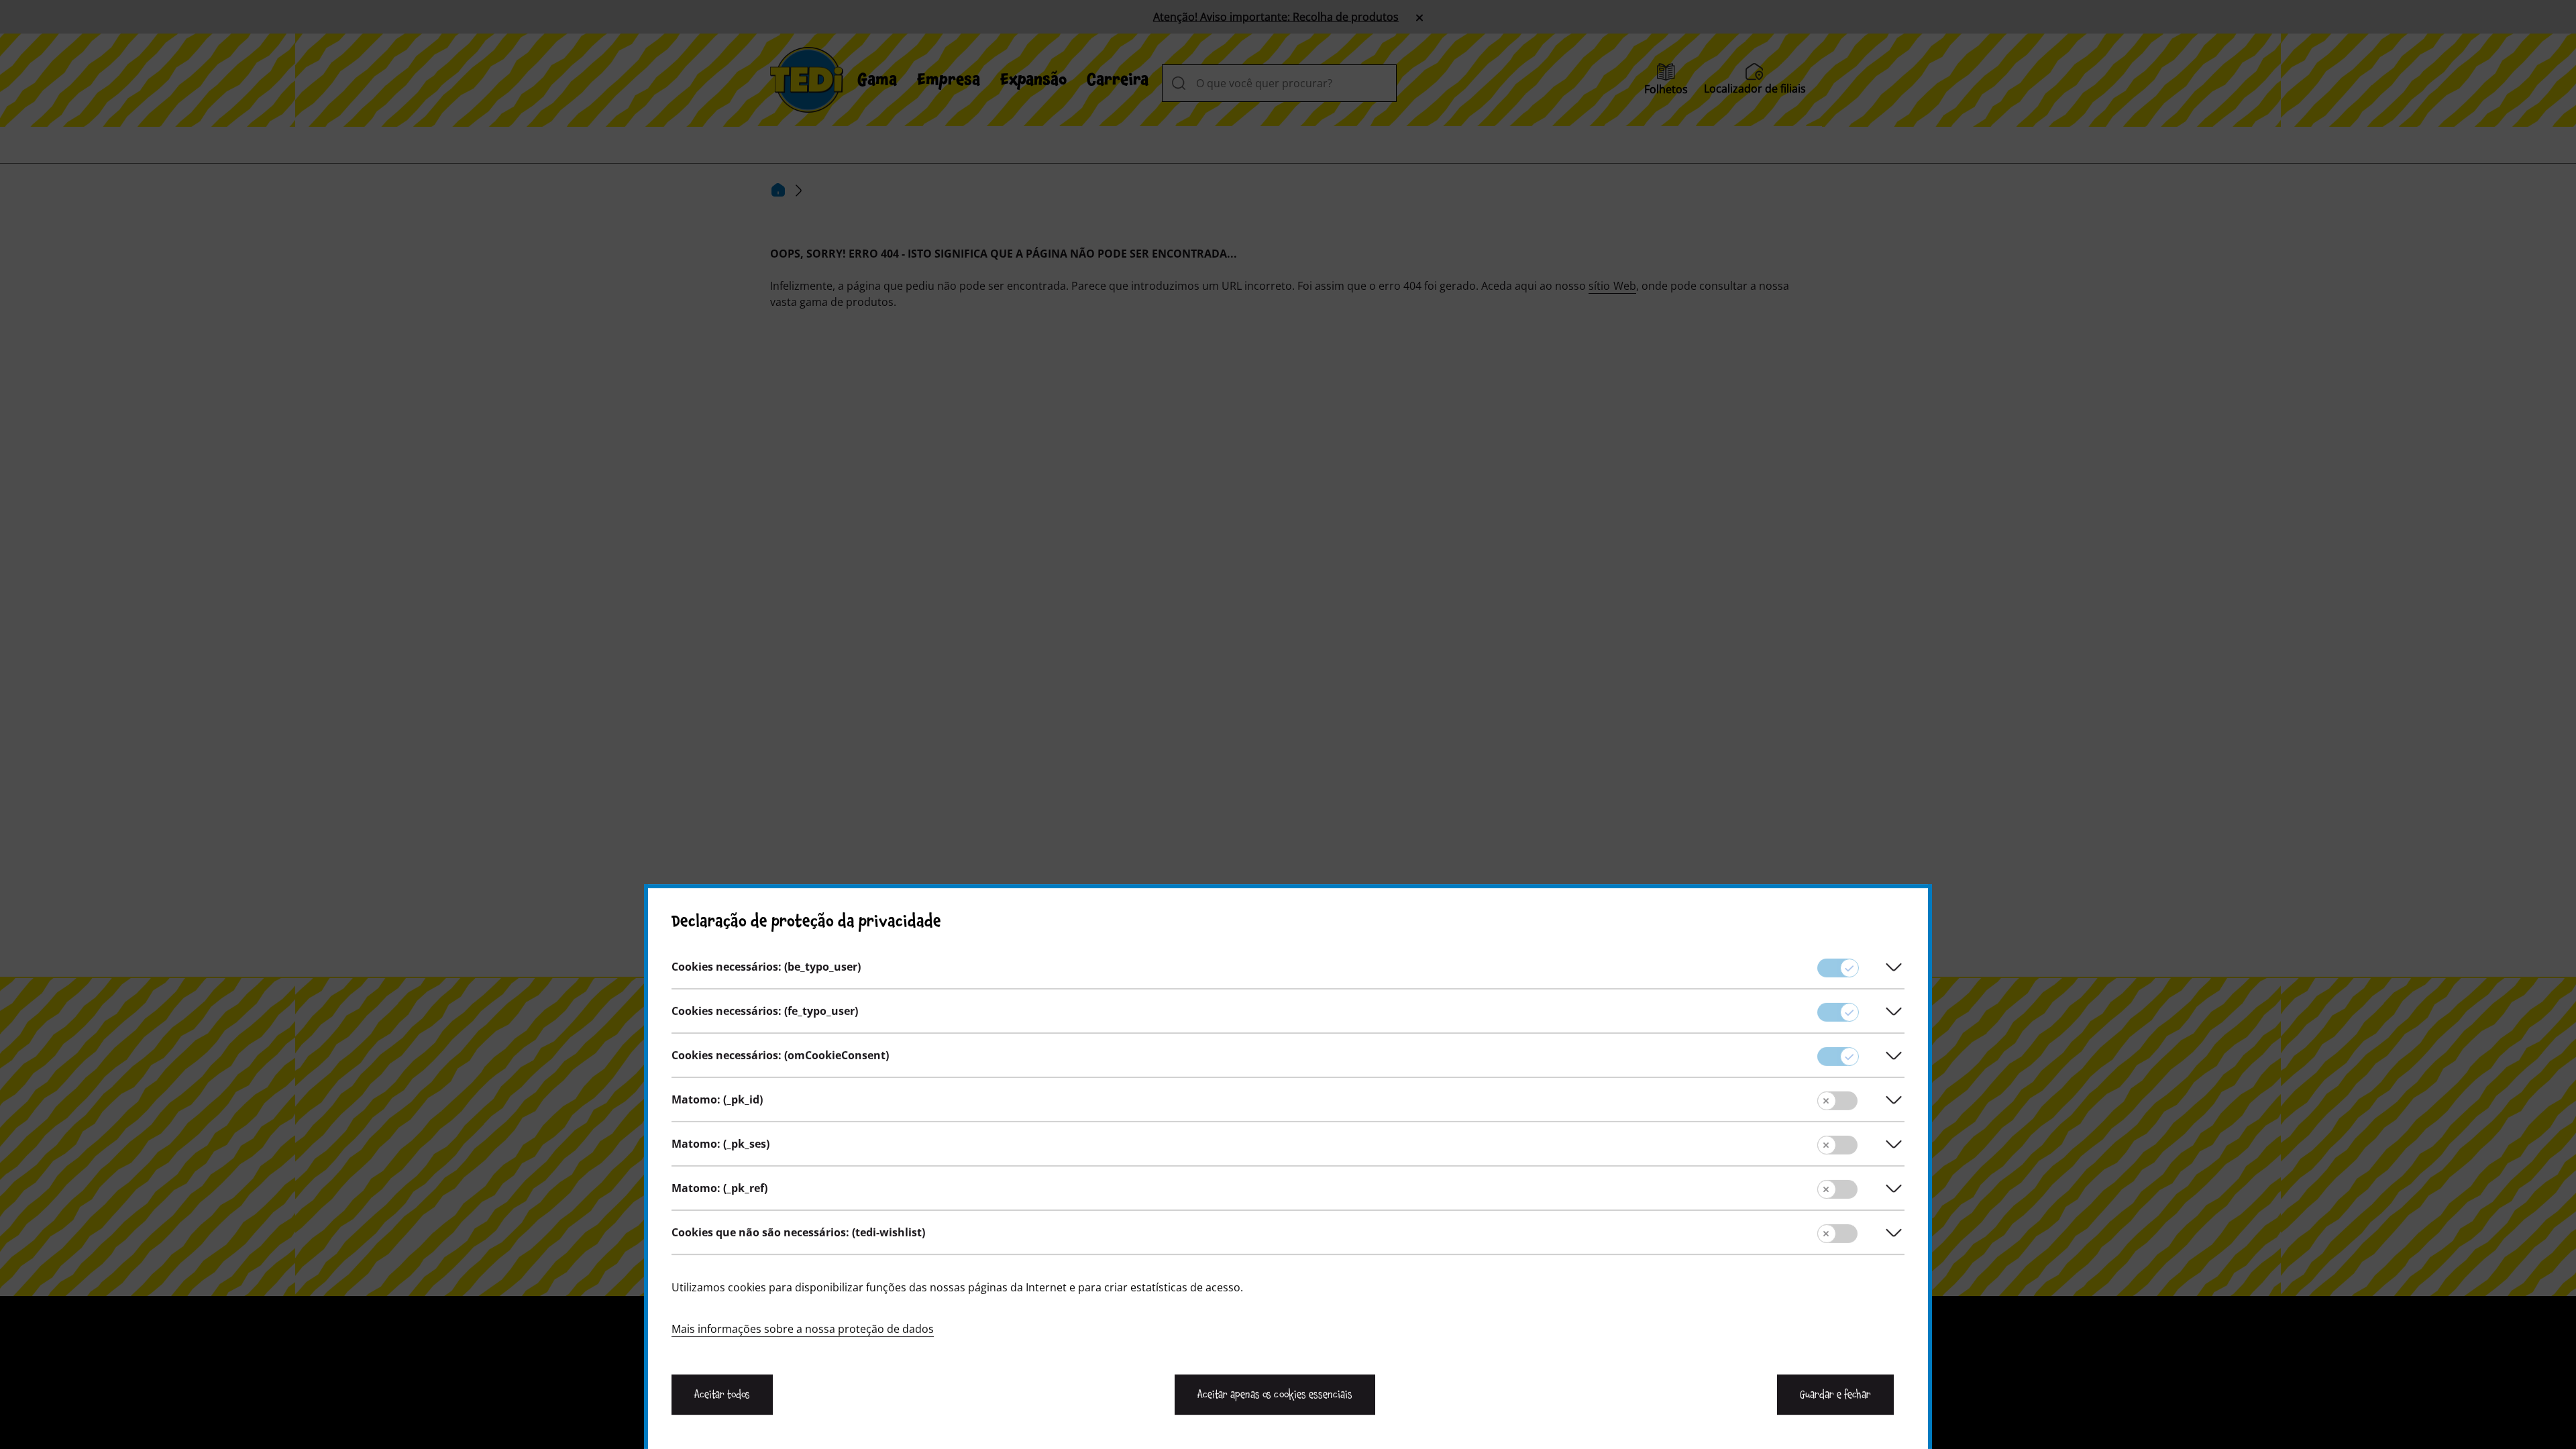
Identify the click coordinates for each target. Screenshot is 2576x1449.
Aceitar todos (722, 1395)
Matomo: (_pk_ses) (720, 1144)
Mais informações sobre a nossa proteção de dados (803, 1329)
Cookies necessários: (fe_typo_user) (765, 1011)
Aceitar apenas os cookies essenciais (1275, 1395)
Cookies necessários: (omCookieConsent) (780, 1055)
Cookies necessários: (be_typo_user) (766, 967)
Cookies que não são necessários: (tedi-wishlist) (798, 1232)
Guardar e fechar (1835, 1395)
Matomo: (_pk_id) (717, 1099)
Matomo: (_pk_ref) (719, 1188)
